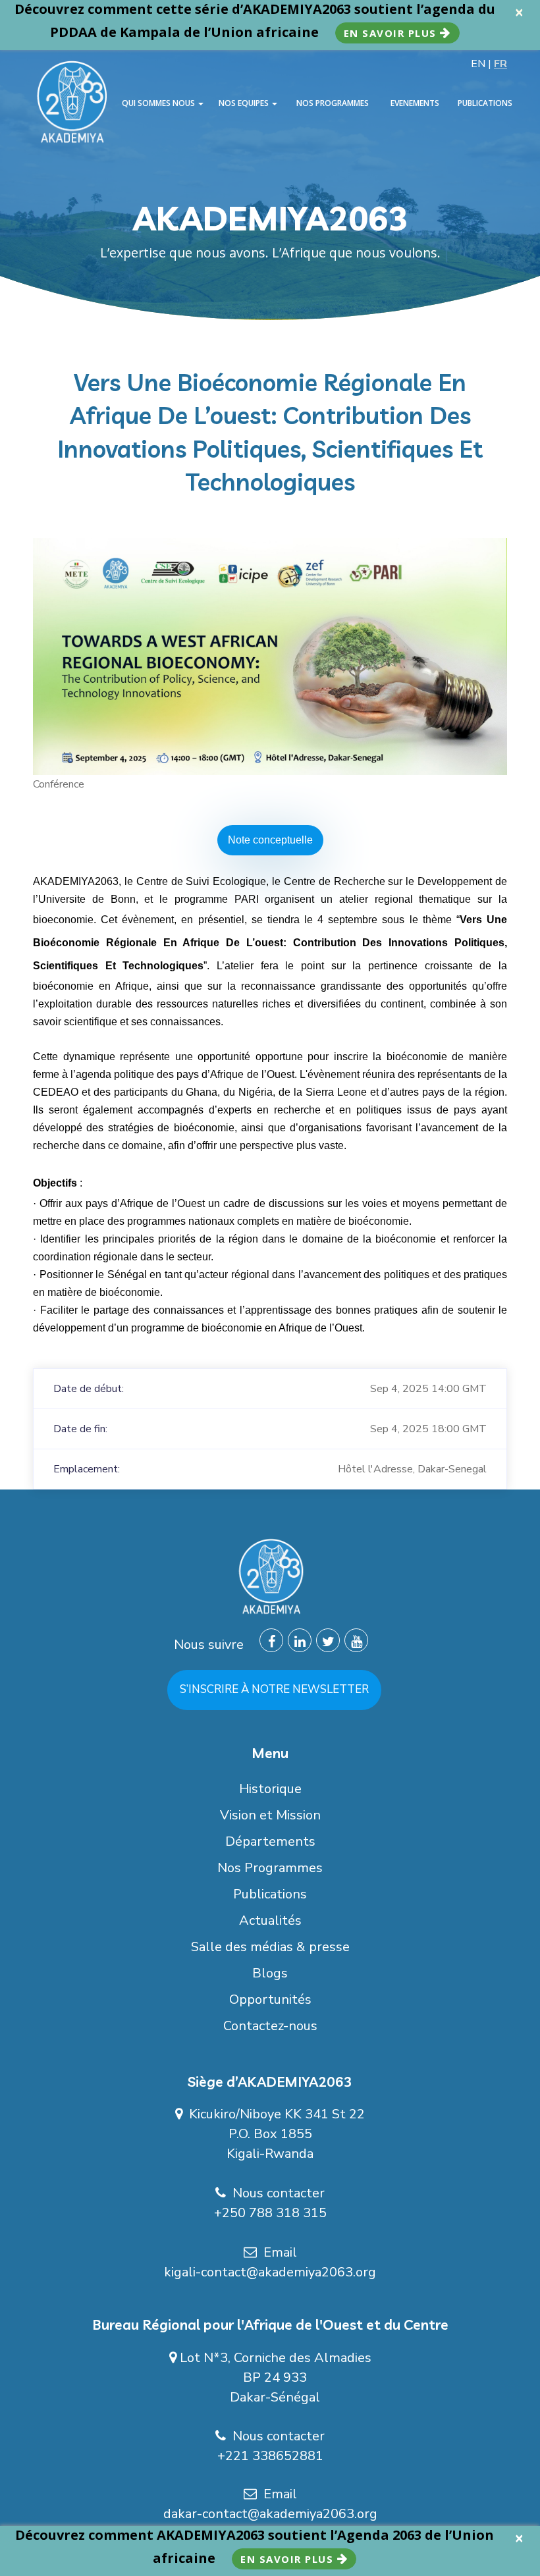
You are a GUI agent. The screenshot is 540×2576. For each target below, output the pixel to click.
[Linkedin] (300, 1640)
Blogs (270, 1973)
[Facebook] (271, 1640)
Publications (270, 1894)
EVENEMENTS (415, 103)
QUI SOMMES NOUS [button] (159, 103)
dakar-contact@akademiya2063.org (270, 2514)
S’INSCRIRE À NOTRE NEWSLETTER (274, 1689)
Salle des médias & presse (270, 1947)
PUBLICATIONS (485, 103)
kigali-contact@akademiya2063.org (270, 2272)
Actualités (270, 1920)
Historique (270, 1789)
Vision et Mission (270, 1815)
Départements (270, 1841)
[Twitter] (328, 1640)
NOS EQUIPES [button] (245, 103)
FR (500, 64)
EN (478, 64)
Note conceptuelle (270, 840)
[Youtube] (356, 1640)
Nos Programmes (270, 1868)
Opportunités (270, 1999)
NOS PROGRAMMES (333, 103)
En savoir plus (392, 33)
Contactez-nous (270, 2026)
